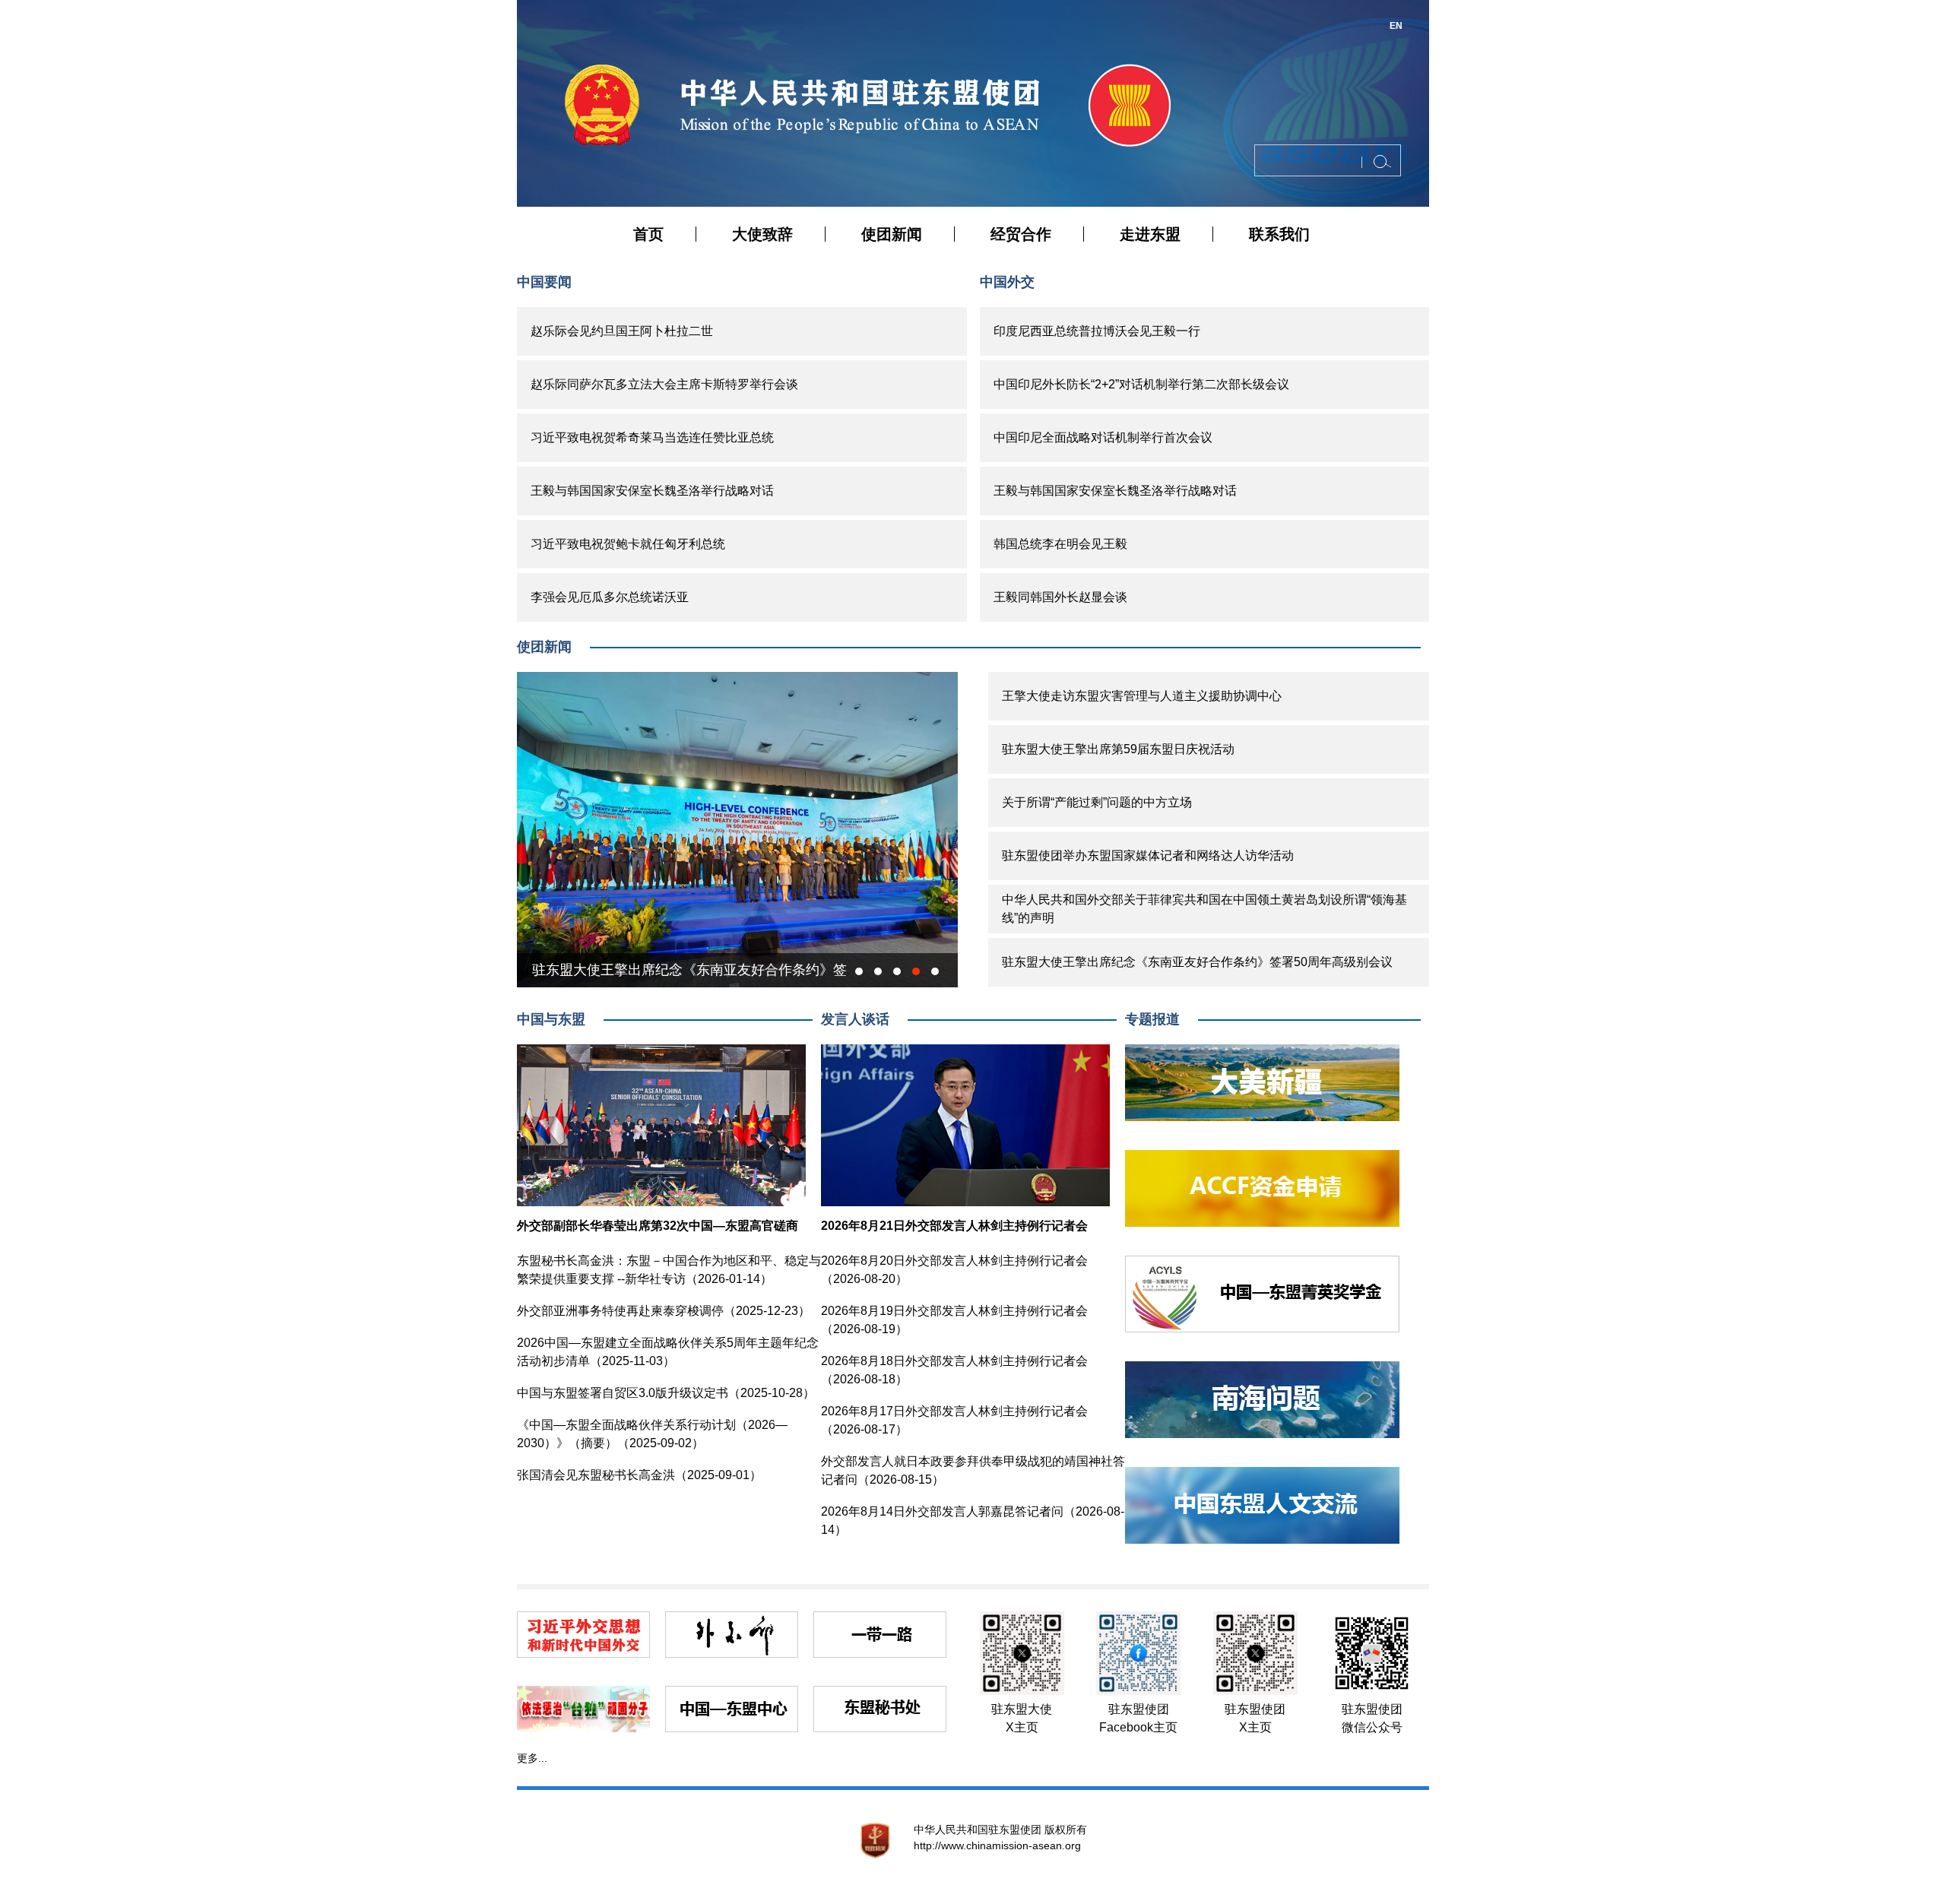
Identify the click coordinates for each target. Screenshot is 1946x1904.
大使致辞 (762, 234)
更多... (532, 1758)
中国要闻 (544, 282)
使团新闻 (892, 234)
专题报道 (1152, 1019)
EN (1396, 26)
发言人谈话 (855, 1019)
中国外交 (1007, 282)
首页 (648, 234)
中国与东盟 (551, 1019)
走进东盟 (1150, 234)
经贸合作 (1021, 234)
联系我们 (1279, 234)
